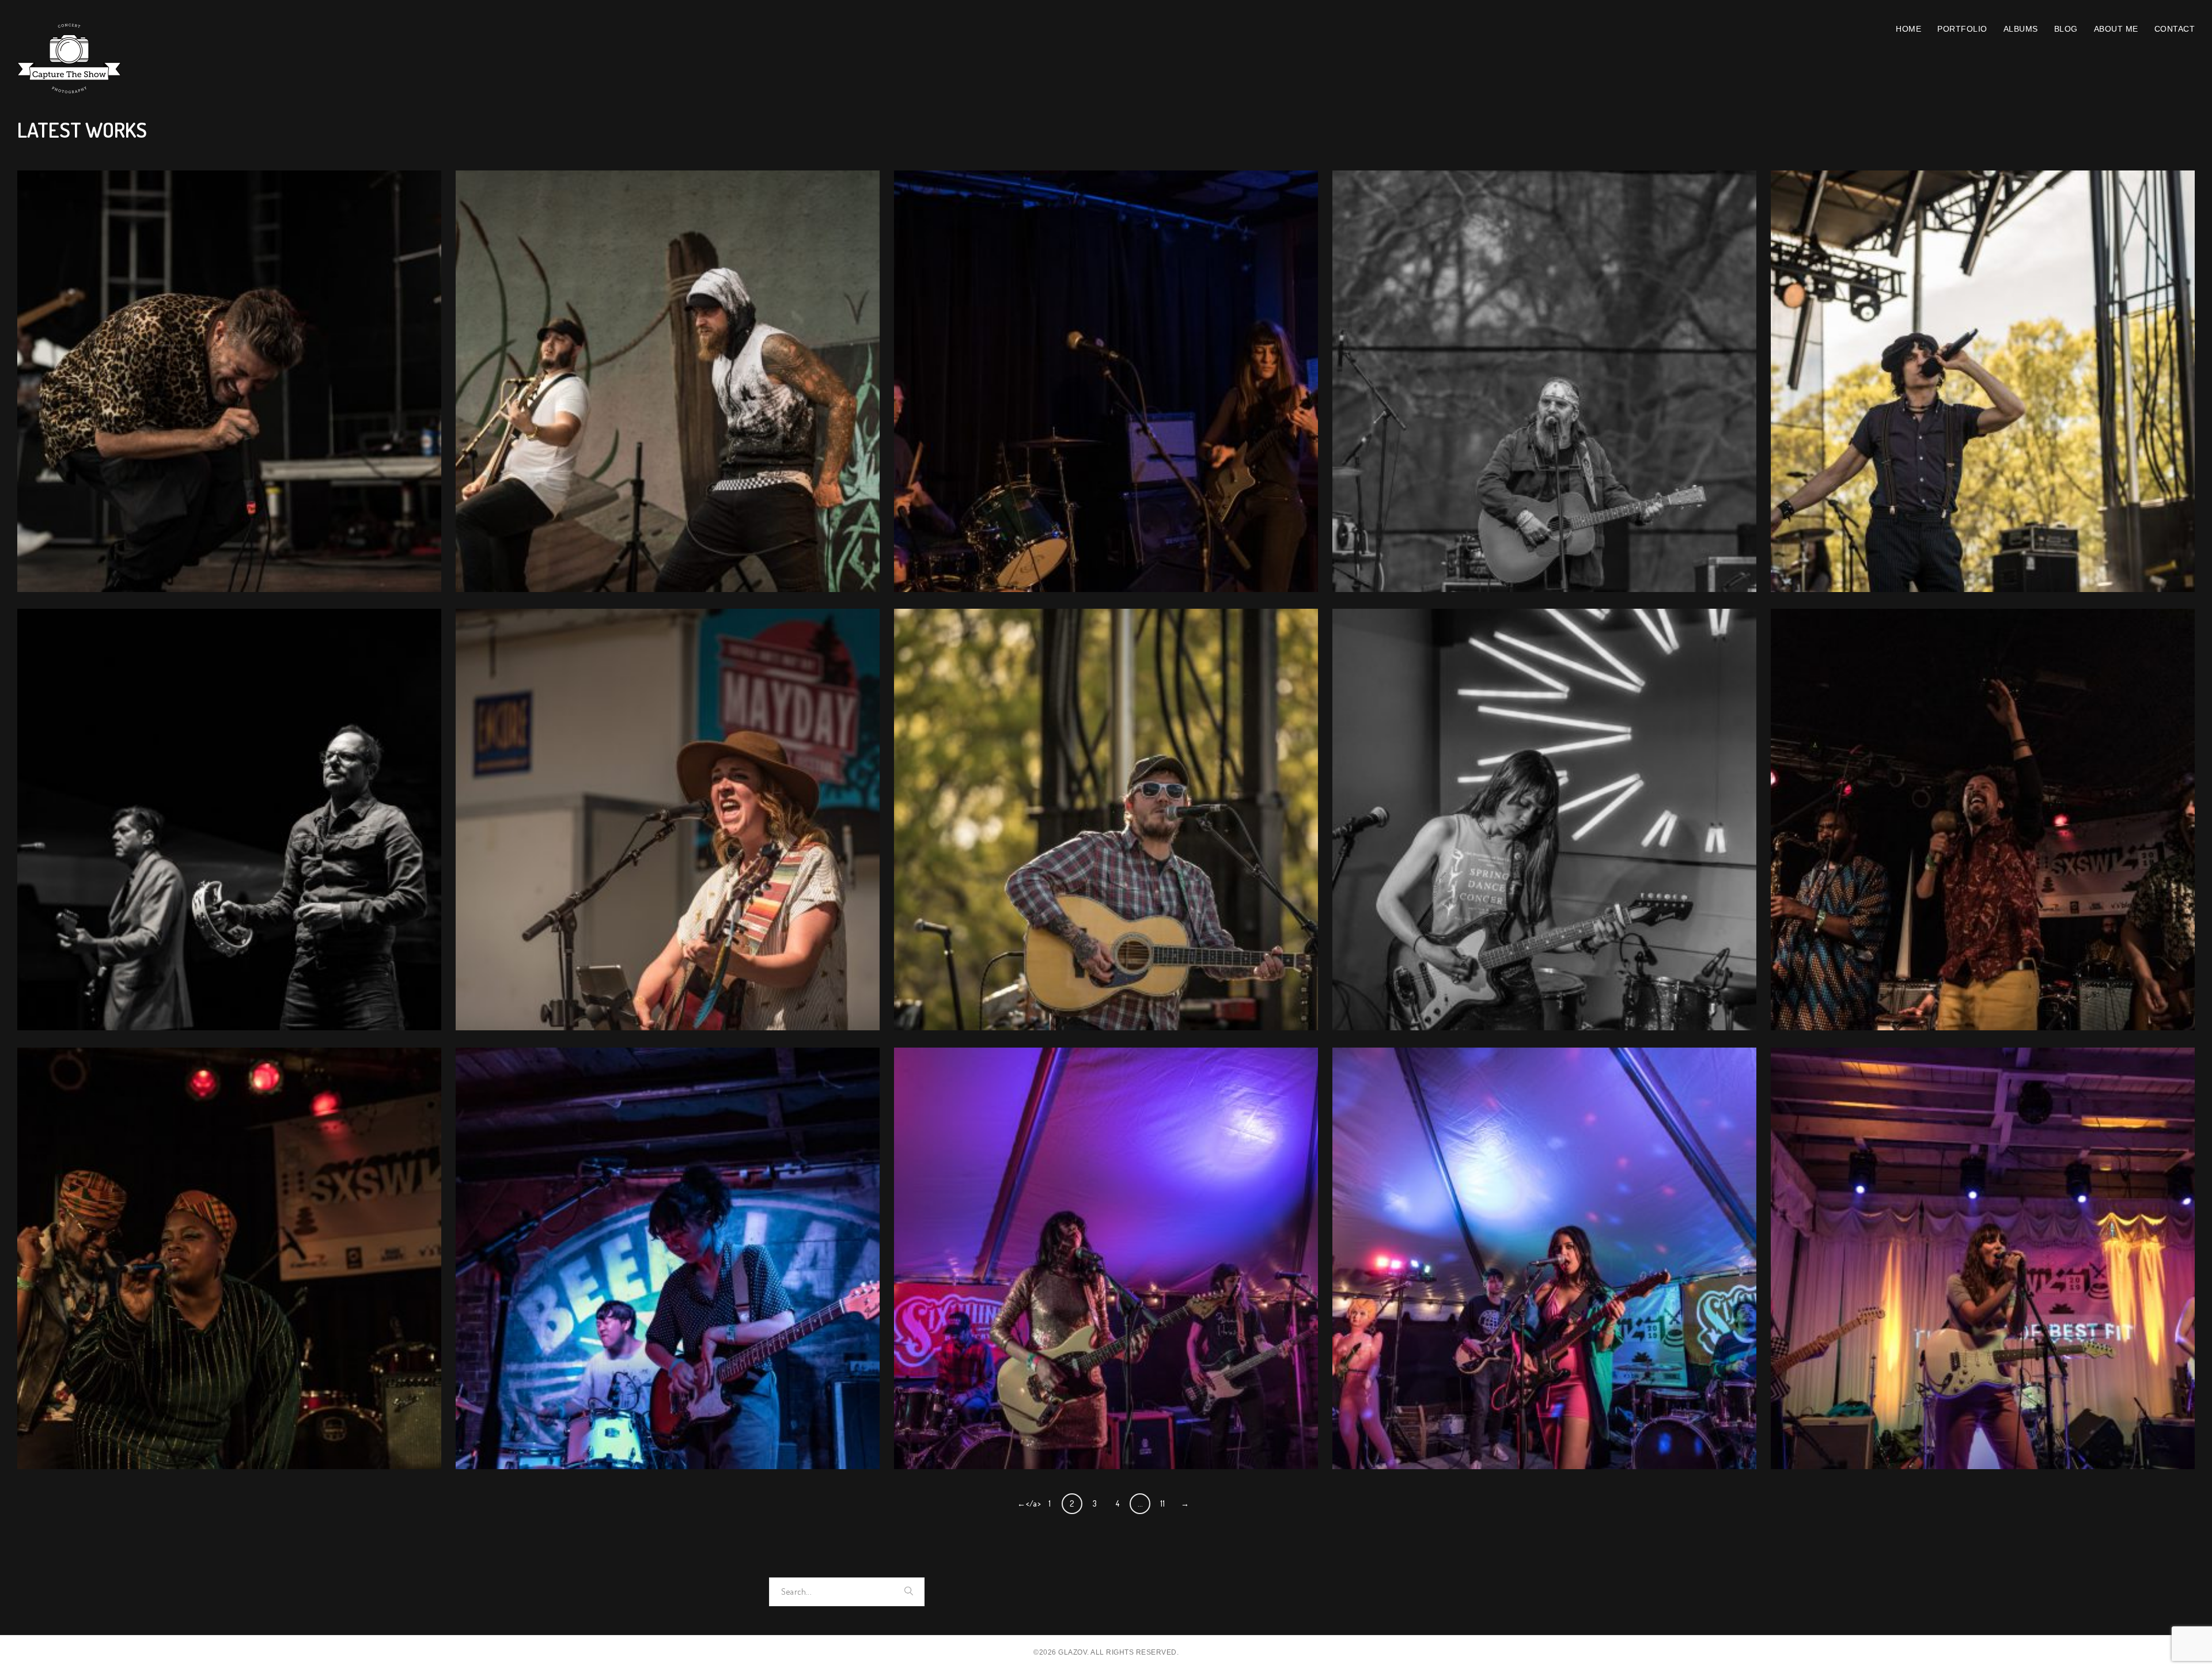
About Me (2116, 29)
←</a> (1027, 1503)
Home (1908, 29)
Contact (2175, 29)
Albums (2021, 29)
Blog (2066, 29)
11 (1163, 1503)
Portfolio (1962, 29)
